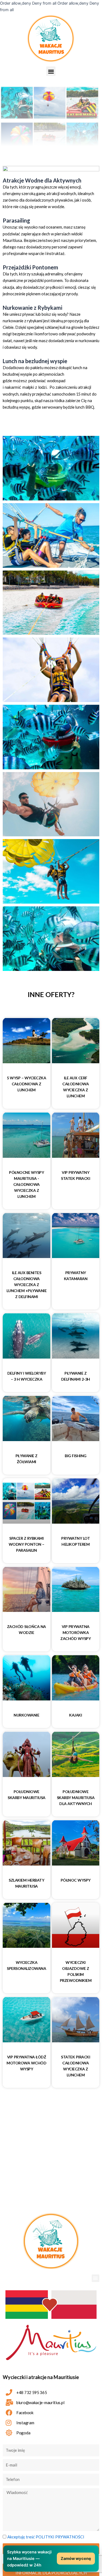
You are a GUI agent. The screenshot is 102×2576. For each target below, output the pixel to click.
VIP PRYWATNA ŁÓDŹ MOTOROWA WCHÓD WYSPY (26, 2063)
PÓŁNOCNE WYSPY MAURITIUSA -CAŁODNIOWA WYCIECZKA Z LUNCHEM (26, 1184)
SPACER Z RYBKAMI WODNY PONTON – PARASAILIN (27, 1544)
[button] (51, 71)
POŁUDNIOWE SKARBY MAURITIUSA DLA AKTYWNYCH (76, 1798)
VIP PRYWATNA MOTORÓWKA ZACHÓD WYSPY (75, 1632)
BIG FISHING (76, 1456)
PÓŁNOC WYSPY (76, 1880)
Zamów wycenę (76, 2559)
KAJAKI (75, 1715)
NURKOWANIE (26, 1715)
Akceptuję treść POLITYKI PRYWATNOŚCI (46, 2537)
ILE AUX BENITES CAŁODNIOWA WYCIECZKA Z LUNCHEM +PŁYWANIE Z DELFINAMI (27, 1285)
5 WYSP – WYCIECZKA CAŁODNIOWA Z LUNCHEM (26, 1084)
